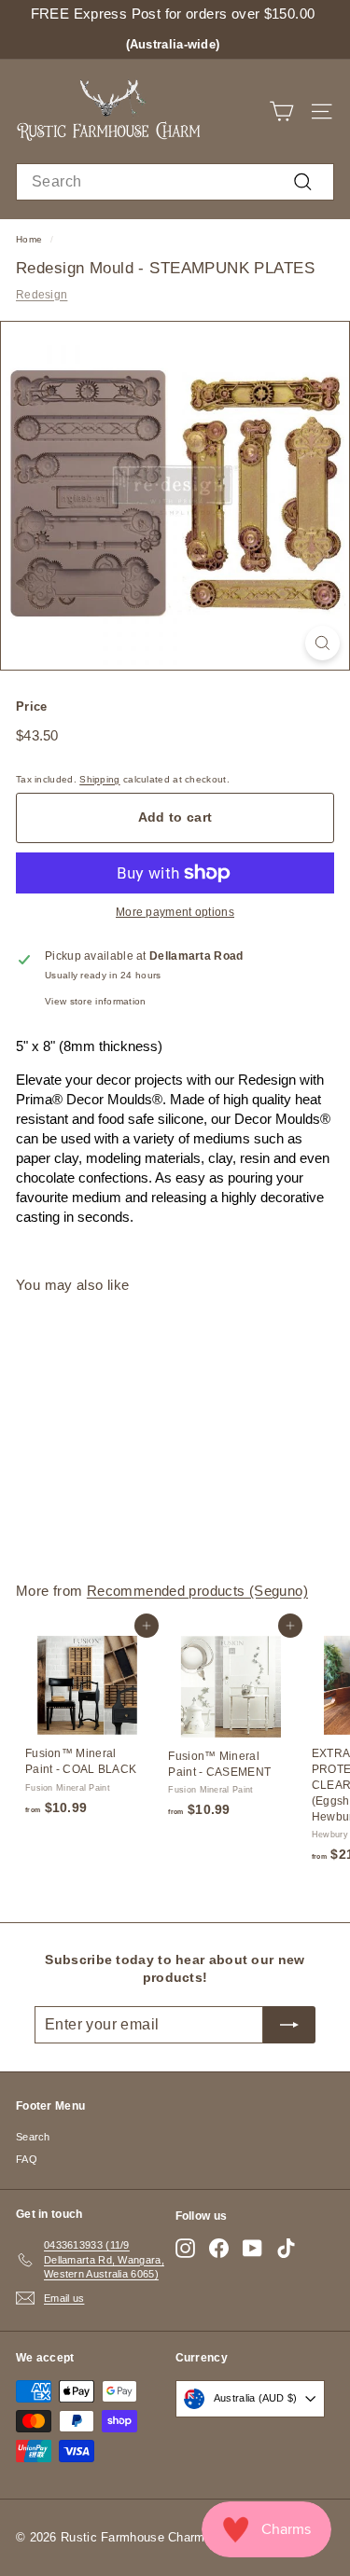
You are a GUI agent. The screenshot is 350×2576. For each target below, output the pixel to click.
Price (32, 706)
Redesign (42, 295)
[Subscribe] (289, 2025)
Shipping (99, 779)
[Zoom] (322, 643)
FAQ (27, 2159)
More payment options (175, 912)
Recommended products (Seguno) (197, 1591)
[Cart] (281, 111)
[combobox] (175, 182)
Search (33, 2137)
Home (29, 239)
